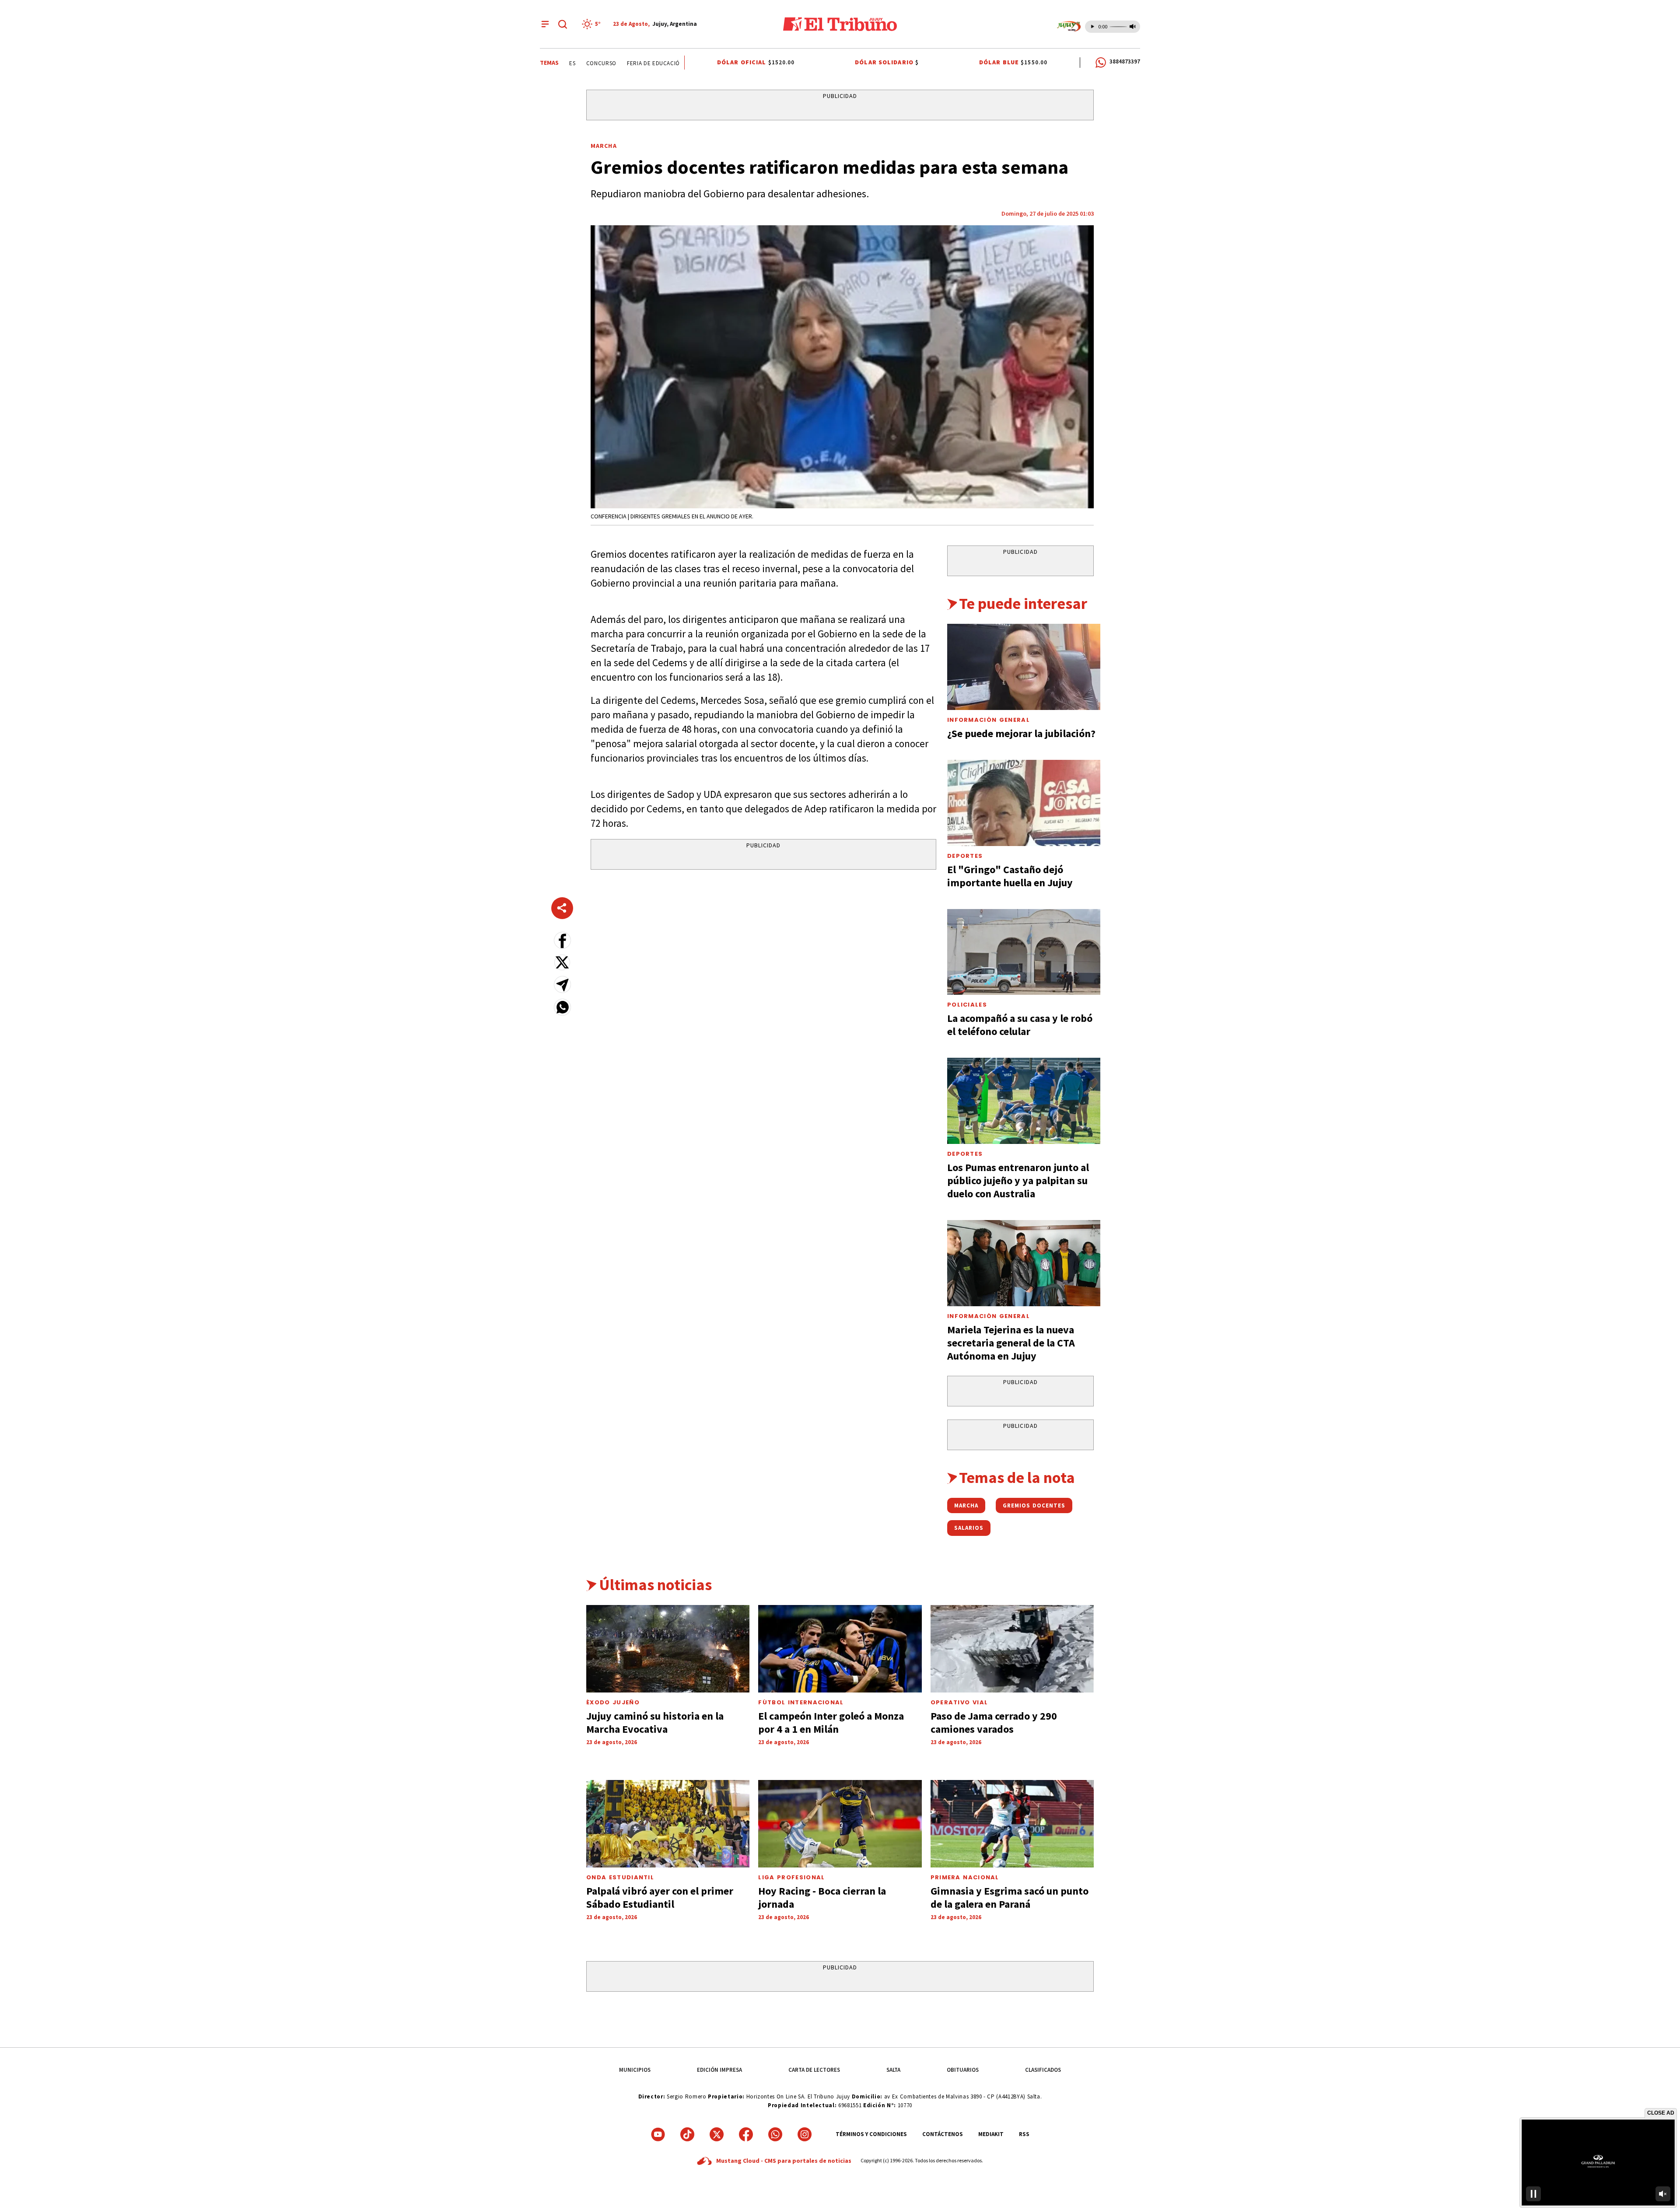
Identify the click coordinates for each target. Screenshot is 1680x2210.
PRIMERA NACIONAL (965, 1877)
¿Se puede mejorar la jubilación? (1021, 733)
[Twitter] (717, 2134)
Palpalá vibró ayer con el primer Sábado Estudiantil (660, 1897)
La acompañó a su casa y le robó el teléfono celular (1020, 1025)
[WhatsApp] (775, 2134)
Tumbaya (647, 63)
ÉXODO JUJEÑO (613, 1702)
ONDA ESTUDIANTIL (620, 1877)
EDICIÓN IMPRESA (719, 2070)
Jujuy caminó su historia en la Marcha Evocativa (655, 1722)
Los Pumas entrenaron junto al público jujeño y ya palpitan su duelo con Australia (1018, 1180)
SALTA (893, 2070)
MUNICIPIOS (635, 2070)
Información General (989, 720)
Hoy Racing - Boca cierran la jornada (822, 1897)
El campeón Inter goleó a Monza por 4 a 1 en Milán (831, 1722)
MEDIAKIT (991, 2134)
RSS (1024, 2134)
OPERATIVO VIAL (959, 1702)
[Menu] (545, 24)
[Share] (562, 908)
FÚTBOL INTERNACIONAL (801, 1702)
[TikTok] (687, 2134)
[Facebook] (746, 2134)
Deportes (965, 856)
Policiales (967, 1005)
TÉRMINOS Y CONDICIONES (871, 2134)
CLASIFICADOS (1043, 2070)
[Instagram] (805, 2134)
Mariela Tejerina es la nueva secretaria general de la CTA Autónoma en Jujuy (1011, 1343)
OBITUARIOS (963, 2070)
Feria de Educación (595, 63)
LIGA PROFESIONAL (791, 1877)
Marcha (604, 146)
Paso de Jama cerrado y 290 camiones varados (994, 1722)
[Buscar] (563, 24)
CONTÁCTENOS (943, 2134)
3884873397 (1125, 61)
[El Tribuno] (840, 24)
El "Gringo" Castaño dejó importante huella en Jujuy (1010, 876)
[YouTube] (658, 2134)
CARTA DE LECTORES (814, 2070)
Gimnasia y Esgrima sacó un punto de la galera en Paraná (1010, 1897)
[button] (562, 940)
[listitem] (593, 24)
